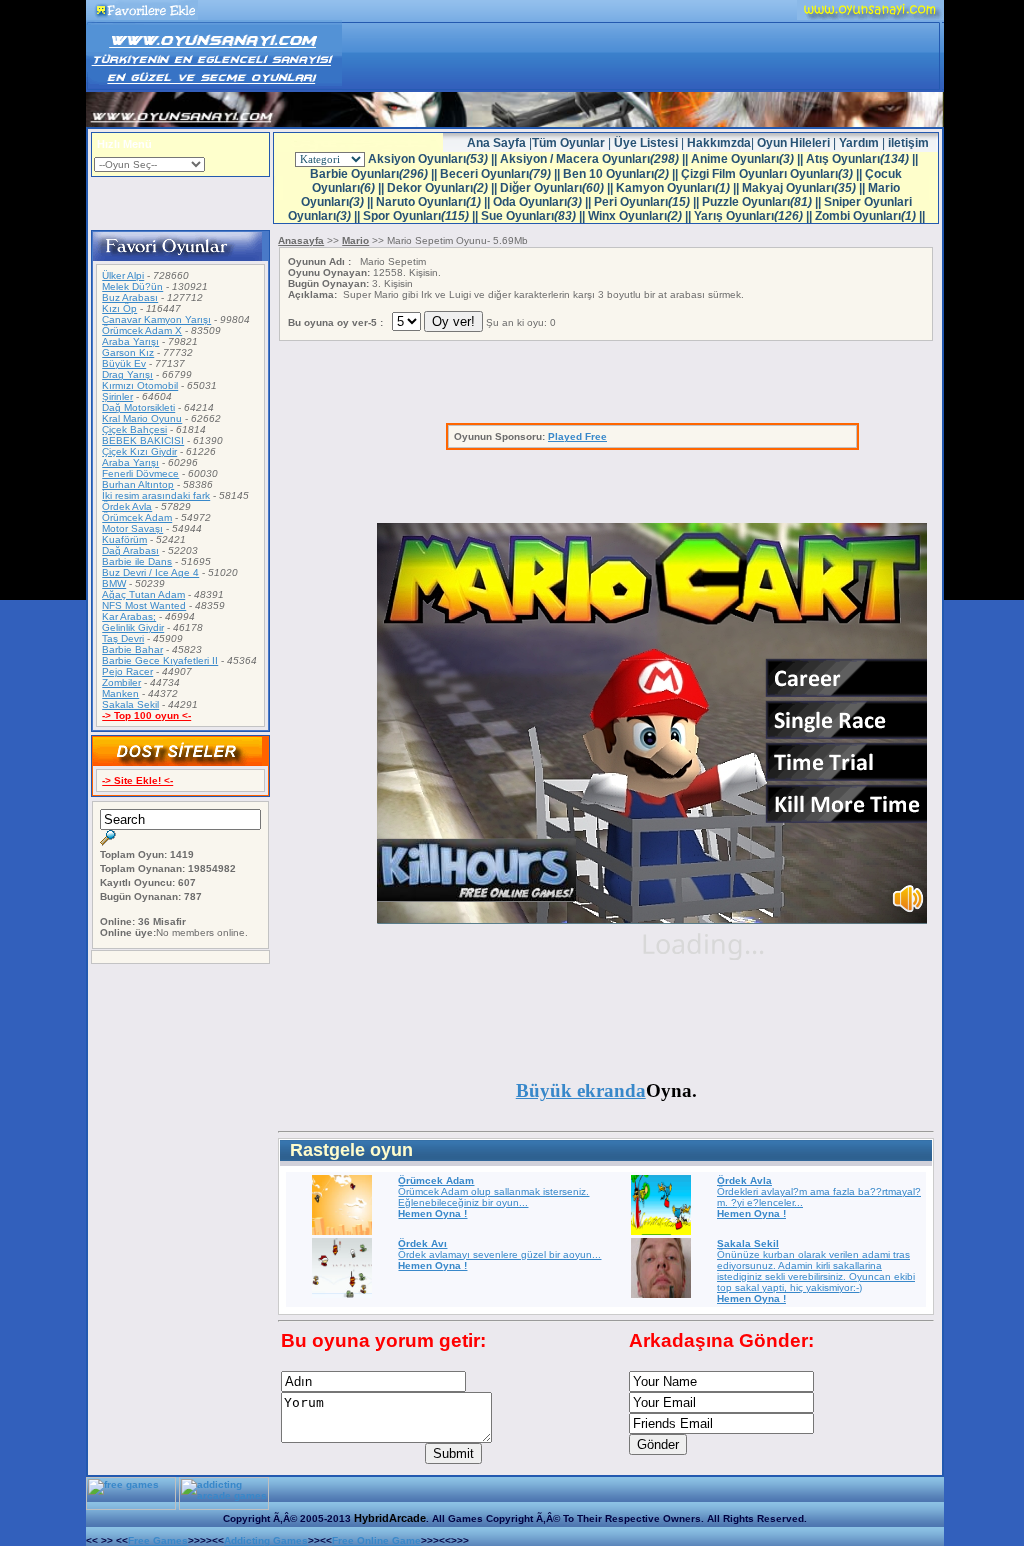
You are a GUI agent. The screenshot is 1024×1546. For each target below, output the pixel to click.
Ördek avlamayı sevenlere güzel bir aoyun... (499, 1254)
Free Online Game (376, 1540)
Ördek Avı (422, 1243)
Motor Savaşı (132, 528)
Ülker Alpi (123, 275)
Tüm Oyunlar (568, 143)
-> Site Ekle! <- (137, 780)
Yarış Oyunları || (754, 216)
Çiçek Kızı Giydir (139, 451)
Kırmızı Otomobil (140, 385)
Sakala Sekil (130, 704)
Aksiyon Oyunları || (434, 159)
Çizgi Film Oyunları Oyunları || (773, 174)
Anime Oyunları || (748, 159)
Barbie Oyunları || (375, 174)
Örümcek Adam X (142, 330)
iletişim (908, 143)
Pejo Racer (127, 671)
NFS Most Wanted (144, 605)
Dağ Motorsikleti (138, 407)
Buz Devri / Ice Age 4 (150, 572)
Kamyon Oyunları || (679, 188)
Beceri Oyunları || (501, 174)
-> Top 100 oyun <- (146, 715)
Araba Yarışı (130, 341)
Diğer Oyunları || (558, 188)
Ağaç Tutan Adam (143, 594)
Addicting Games (266, 1540)
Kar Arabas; (129, 616)
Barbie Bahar (132, 649)
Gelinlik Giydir (133, 627)
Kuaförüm (124, 539)
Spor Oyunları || (422, 216)
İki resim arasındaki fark (156, 495)
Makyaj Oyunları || (805, 188)
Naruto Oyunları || (434, 202)
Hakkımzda (719, 143)
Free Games (158, 1540)
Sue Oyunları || (534, 216)
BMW (114, 583)
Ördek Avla (127, 506)
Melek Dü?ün (132, 286)
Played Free (577, 436)
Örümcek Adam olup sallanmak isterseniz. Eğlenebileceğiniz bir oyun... (493, 1197)
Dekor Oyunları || (443, 188)
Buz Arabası (130, 297)
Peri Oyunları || (648, 202)
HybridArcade (390, 1518)
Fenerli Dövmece (140, 473)
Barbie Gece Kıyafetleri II (160, 660)
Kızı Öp (119, 308)
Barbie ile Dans (137, 561)
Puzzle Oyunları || (763, 202)
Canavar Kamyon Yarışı (156, 319)
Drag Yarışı (127, 374)
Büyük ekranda (581, 1090)
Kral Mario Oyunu (142, 418)
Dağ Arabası (130, 550)
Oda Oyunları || (543, 202)
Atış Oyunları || (862, 159)
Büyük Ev (124, 363)
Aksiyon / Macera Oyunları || (595, 159)
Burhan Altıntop (138, 484)
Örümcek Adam (137, 517)
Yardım (859, 143)
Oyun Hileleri (795, 143)
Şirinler (117, 396)
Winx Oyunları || (641, 216)
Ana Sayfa (498, 143)
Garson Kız (128, 352)
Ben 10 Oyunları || (622, 174)
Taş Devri (123, 638)
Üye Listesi (647, 143)
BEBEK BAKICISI (143, 440)
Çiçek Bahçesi (134, 429)
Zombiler (121, 682)
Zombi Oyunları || (870, 216)
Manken (120, 693)
